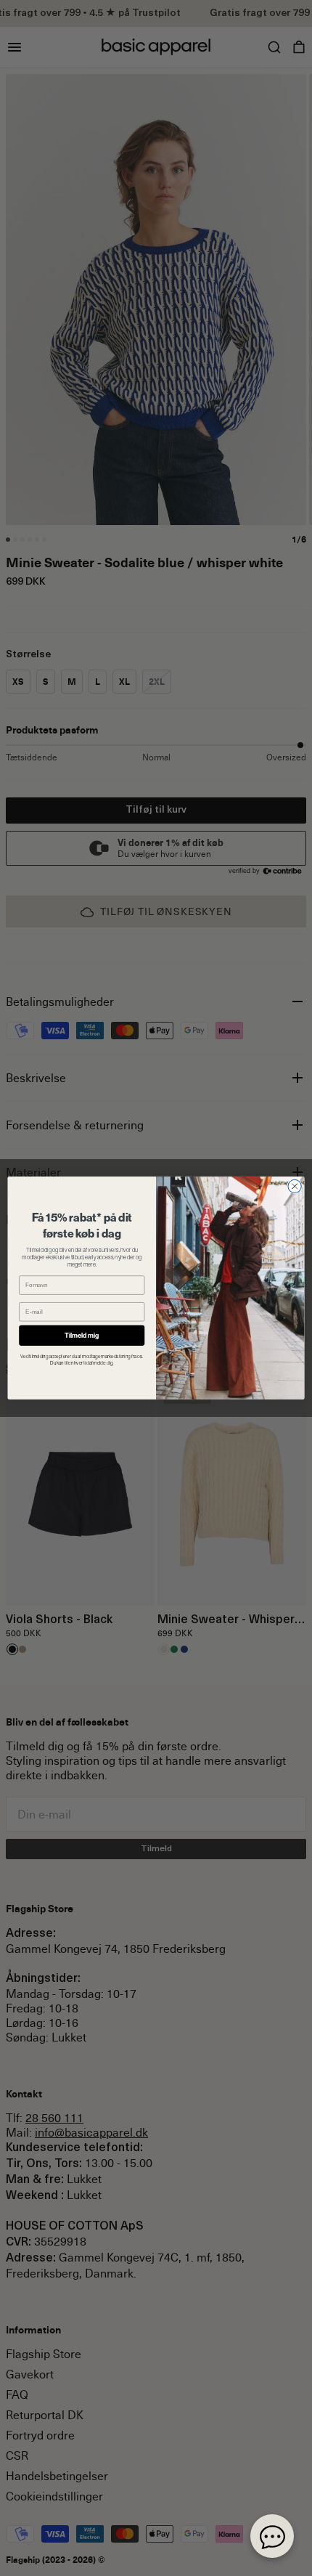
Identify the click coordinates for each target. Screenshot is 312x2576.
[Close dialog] (295, 1186)
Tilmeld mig (82, 1335)
